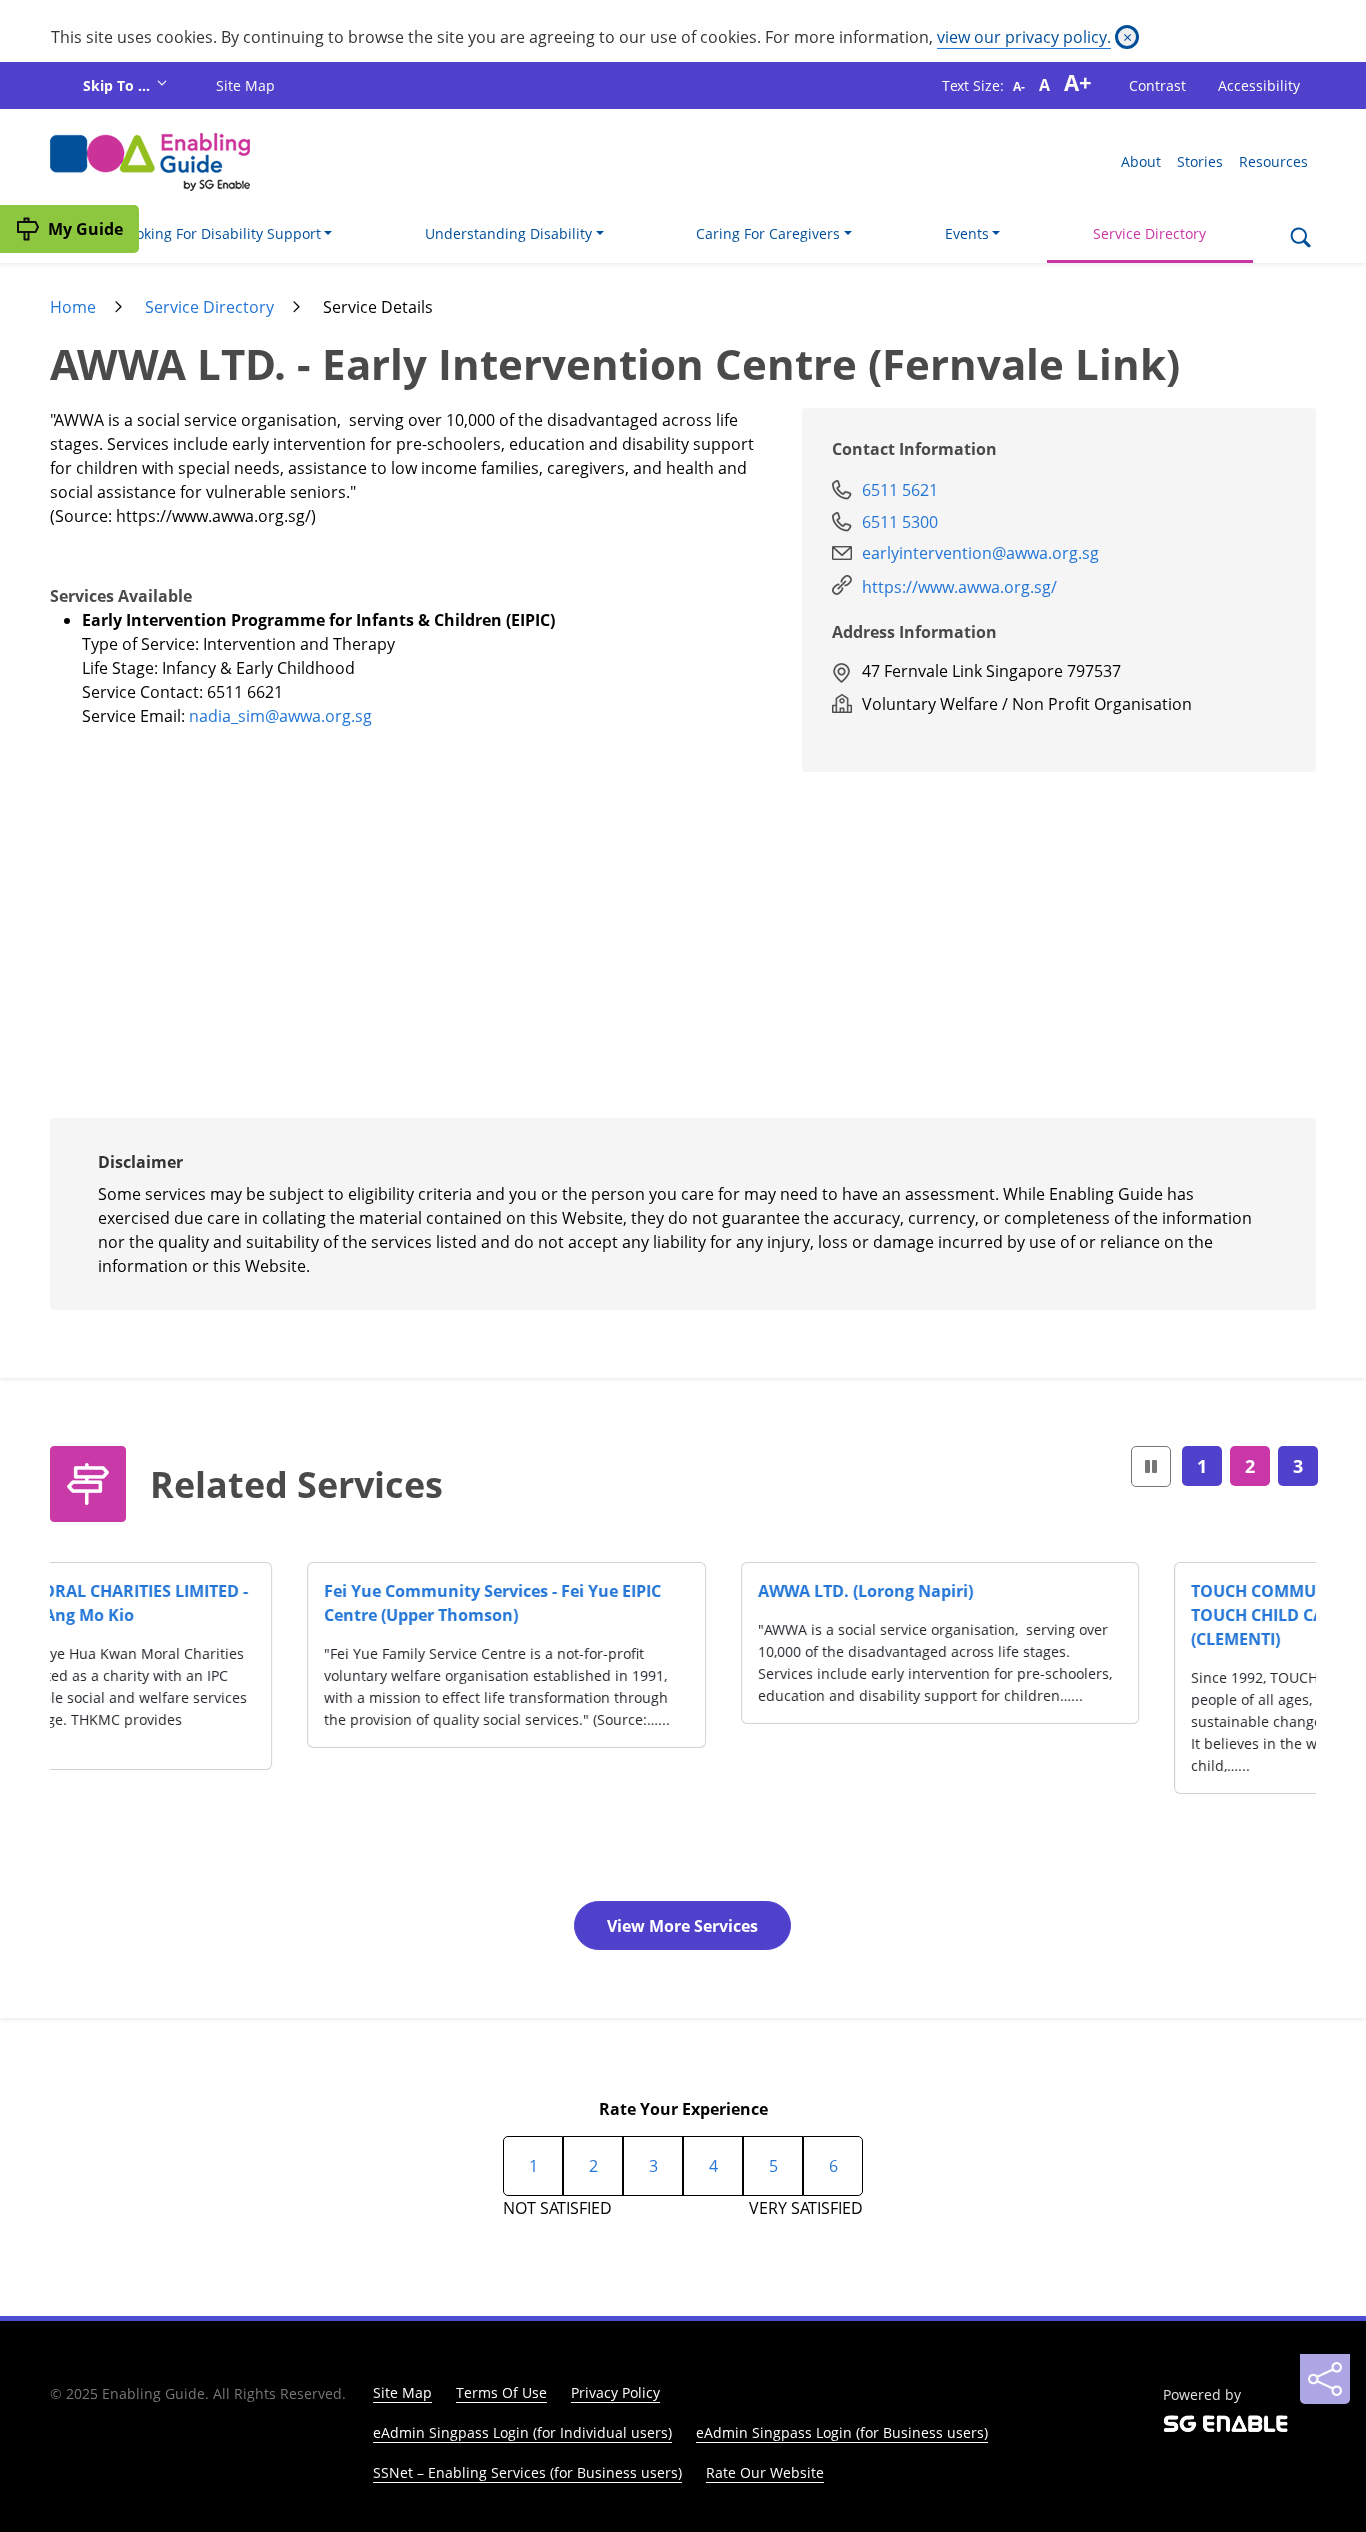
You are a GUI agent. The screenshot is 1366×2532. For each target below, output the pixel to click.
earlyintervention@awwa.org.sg (980, 553)
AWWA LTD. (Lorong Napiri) (608, 1591)
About (1141, 161)
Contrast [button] (1157, 85)
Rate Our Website (765, 2472)
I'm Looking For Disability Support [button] (209, 233)
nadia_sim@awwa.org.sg (280, 716)
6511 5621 (900, 490)
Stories (1200, 161)
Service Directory (1149, 233)
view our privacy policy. (1024, 37)
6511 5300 (900, 522)
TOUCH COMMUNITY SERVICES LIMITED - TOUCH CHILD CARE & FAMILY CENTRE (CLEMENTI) (1091, 1615)
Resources (1273, 161)
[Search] (1300, 239)
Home (73, 307)
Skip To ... (118, 85)
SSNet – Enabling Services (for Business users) (527, 2472)
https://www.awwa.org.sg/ (959, 587)
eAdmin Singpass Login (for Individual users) (522, 2432)
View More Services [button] (682, 1926)
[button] (1151, 1466)
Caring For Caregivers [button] (768, 233)
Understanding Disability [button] (508, 233)
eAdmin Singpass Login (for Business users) (842, 2432)
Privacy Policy (615, 2392)
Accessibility (1259, 85)
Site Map (245, 85)
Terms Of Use (501, 2392)
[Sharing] (1325, 2379)
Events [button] (967, 233)
